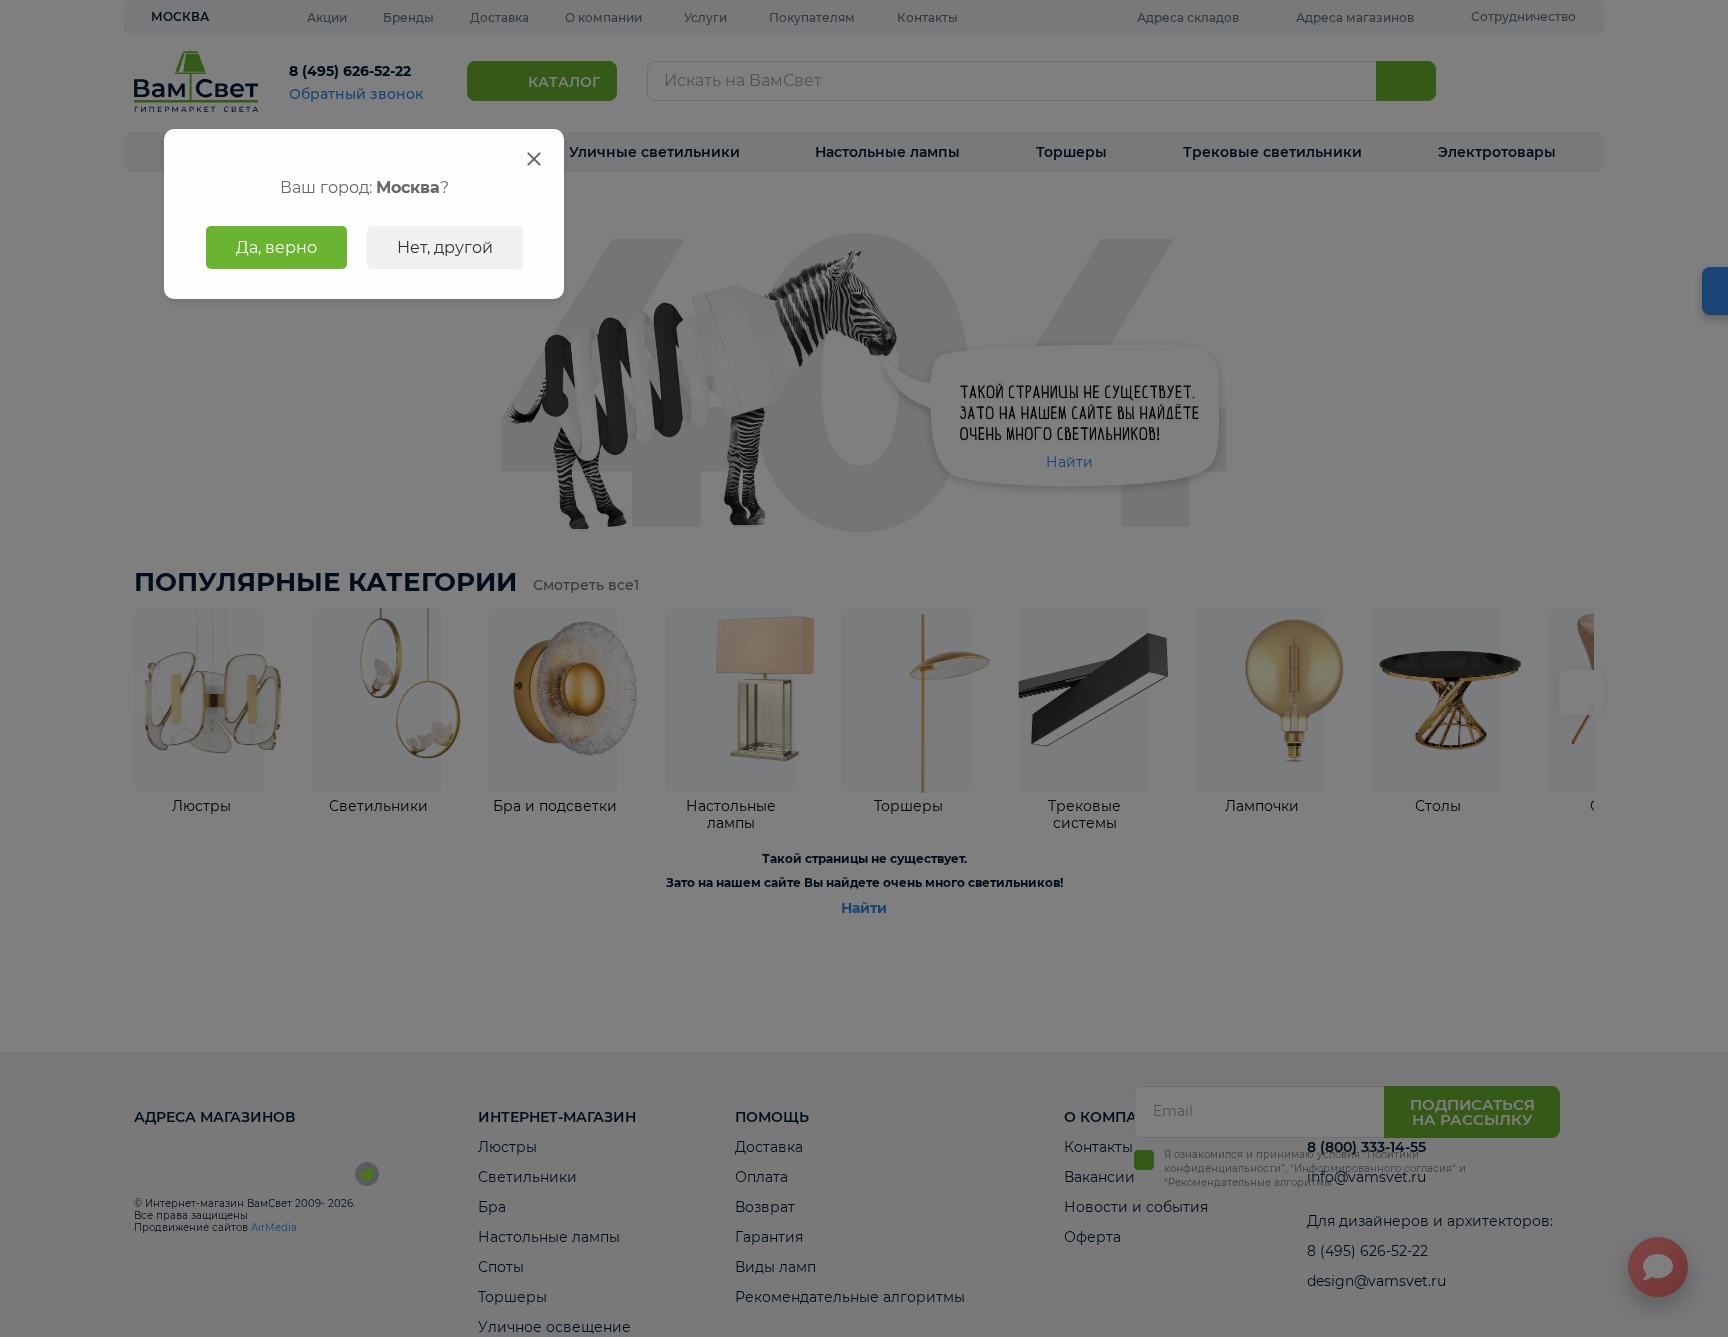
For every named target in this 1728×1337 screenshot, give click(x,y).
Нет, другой (445, 247)
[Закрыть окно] (534, 159)
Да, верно (276, 247)
